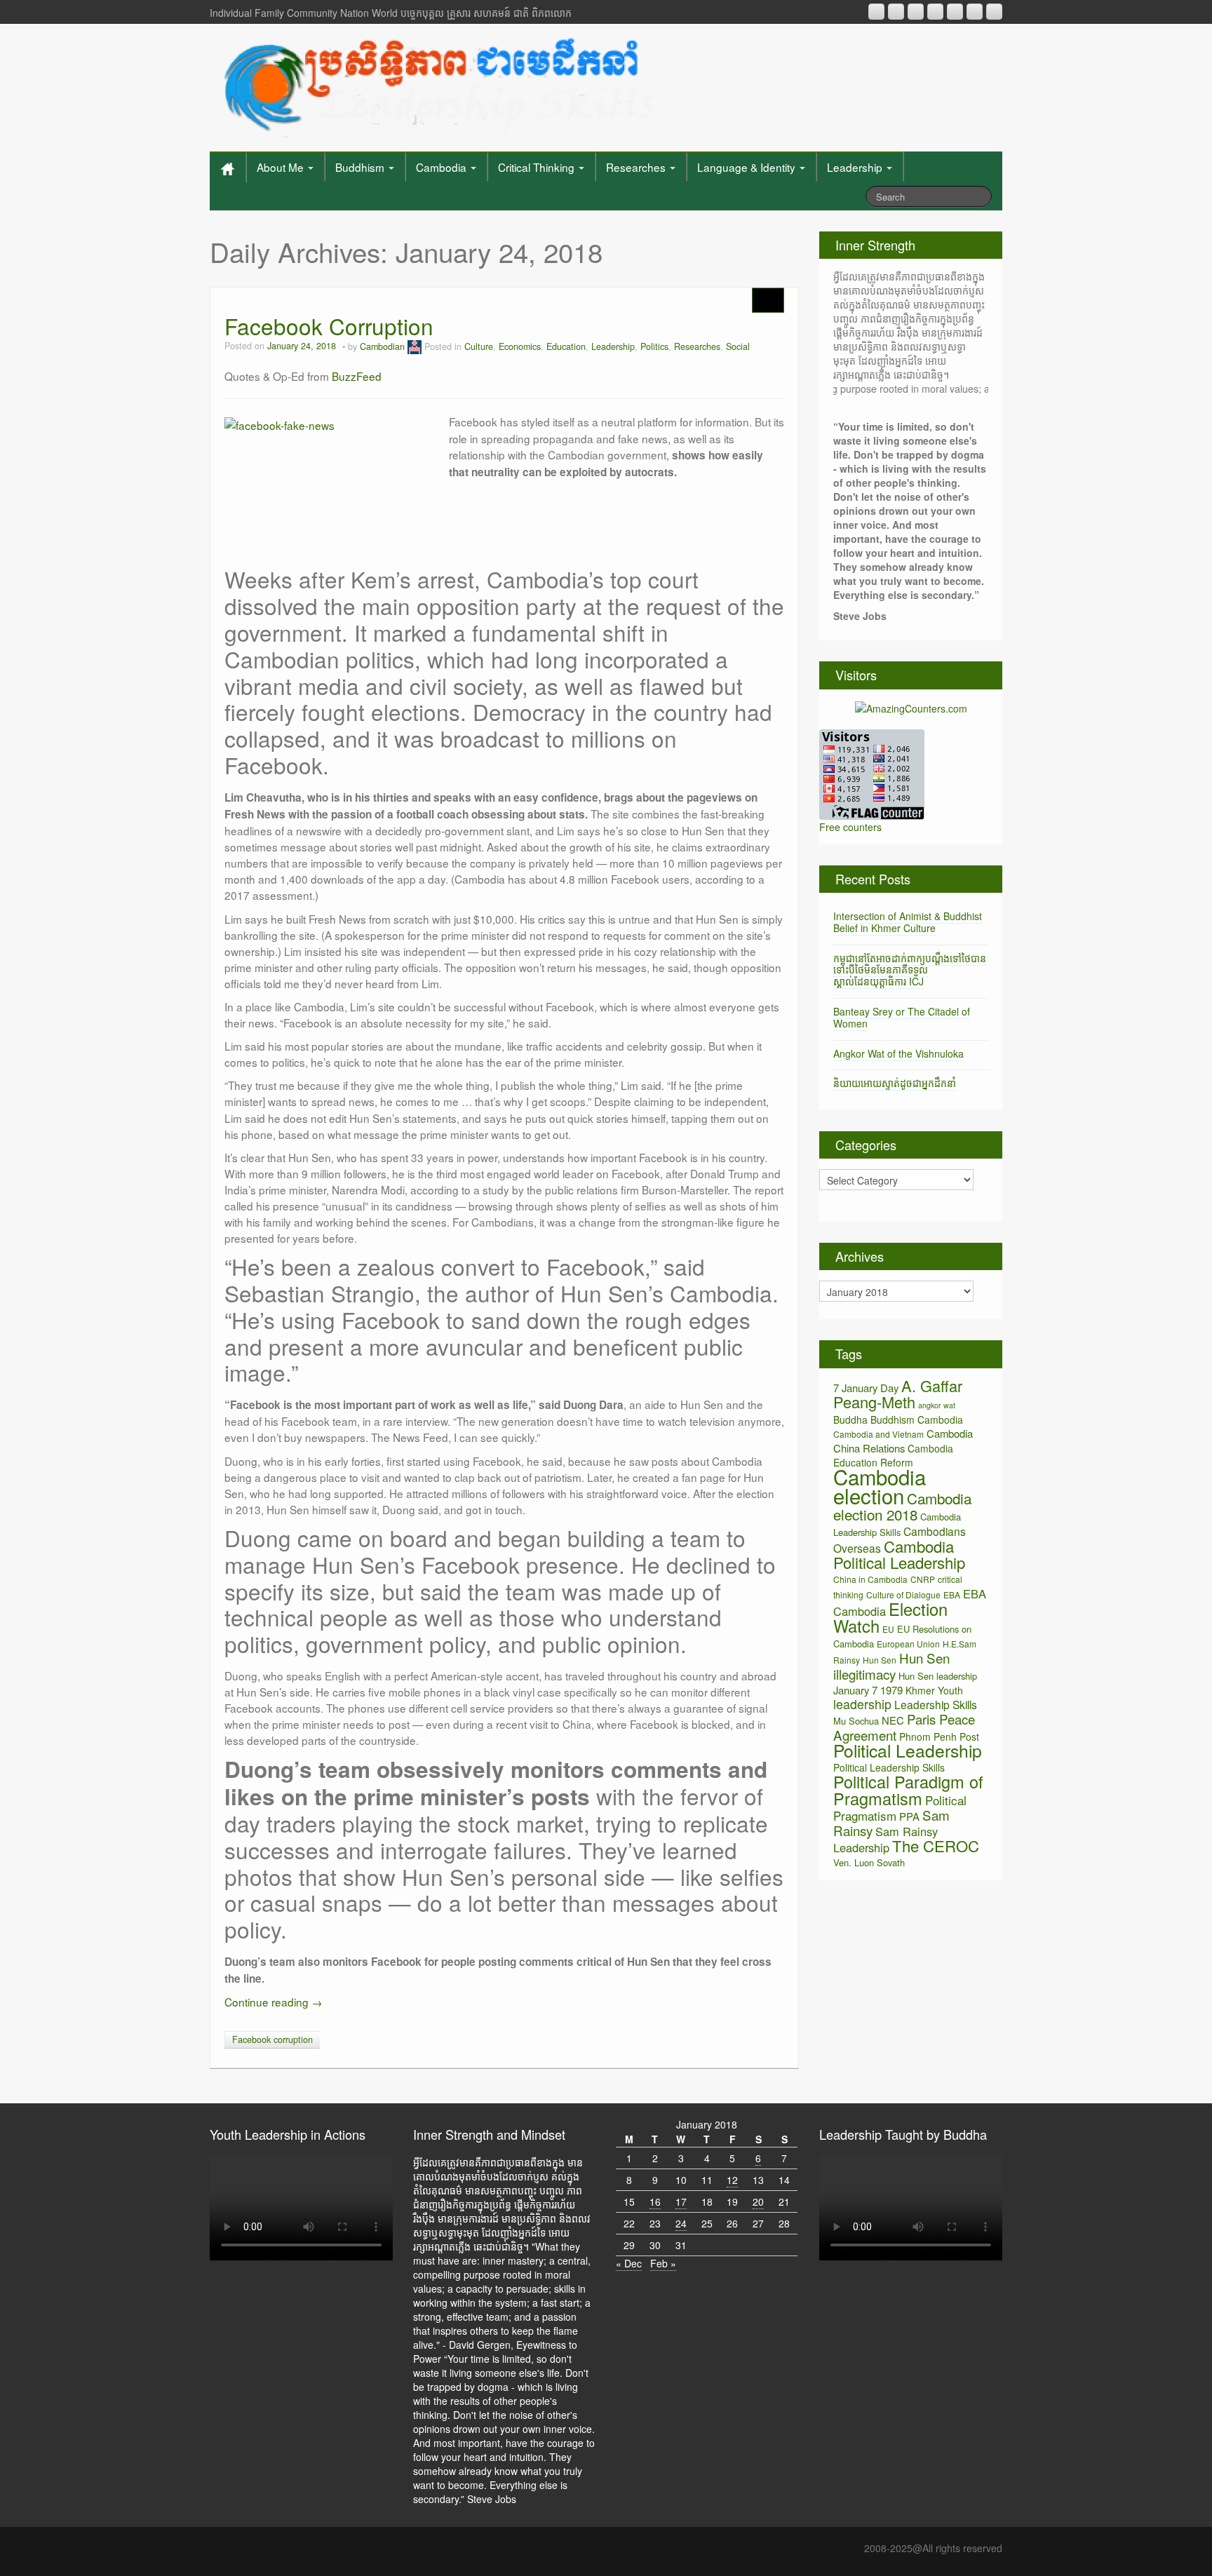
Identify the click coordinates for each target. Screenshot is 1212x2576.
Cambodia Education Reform (893, 1455)
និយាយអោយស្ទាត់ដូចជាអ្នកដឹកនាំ (895, 1083)
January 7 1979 (868, 1690)
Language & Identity (748, 167)
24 (681, 2223)
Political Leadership (908, 1750)
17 (681, 2201)
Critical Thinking (538, 167)
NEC (893, 1720)
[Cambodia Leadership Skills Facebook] (955, 12)
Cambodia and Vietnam (878, 1434)
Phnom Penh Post (939, 1737)
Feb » (663, 2263)
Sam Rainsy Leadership (886, 1839)
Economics (520, 346)
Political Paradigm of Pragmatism (908, 1790)
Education (566, 346)
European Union (908, 1644)
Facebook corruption (272, 2039)
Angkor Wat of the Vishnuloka (898, 1053)
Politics (654, 346)
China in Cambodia (870, 1579)
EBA (952, 1594)
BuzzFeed (357, 376)
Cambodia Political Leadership (899, 1554)
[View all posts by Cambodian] (415, 346)
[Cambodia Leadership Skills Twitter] (994, 12)
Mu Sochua (856, 1721)
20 (758, 2201)
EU (888, 1629)
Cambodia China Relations (903, 1441)
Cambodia (443, 167)
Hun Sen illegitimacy (891, 1666)
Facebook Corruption (329, 326)
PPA (909, 1816)
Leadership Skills (936, 1704)
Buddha (850, 1420)
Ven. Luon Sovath (869, 1862)
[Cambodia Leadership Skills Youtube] (916, 12)
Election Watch (890, 1617)
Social (738, 346)
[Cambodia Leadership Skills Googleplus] (935, 12)
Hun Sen (880, 1660)
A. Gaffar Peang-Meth (898, 1394)
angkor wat (937, 1405)
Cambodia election (880, 1486)
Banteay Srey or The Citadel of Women (902, 1017)
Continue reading (273, 2002)
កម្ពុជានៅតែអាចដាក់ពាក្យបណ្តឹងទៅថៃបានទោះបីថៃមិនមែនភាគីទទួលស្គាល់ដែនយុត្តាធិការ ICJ (910, 970)
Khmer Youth (934, 1690)
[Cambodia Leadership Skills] (437, 84)
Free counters (850, 827)
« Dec (629, 2263)
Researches (637, 167)
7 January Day (866, 1388)
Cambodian (382, 346)
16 (655, 2201)
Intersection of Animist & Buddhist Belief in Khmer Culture (908, 922)
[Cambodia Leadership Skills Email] (896, 12)
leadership (862, 1704)
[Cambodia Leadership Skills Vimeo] (975, 12)
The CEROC (936, 1846)
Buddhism (361, 167)
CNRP (923, 1579)
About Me (282, 167)
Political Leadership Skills (889, 1767)
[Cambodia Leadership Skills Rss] (876, 12)
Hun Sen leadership (938, 1676)
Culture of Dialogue (903, 1594)
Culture (479, 346)
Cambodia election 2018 (902, 1506)
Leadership (856, 167)
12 (732, 2180)
